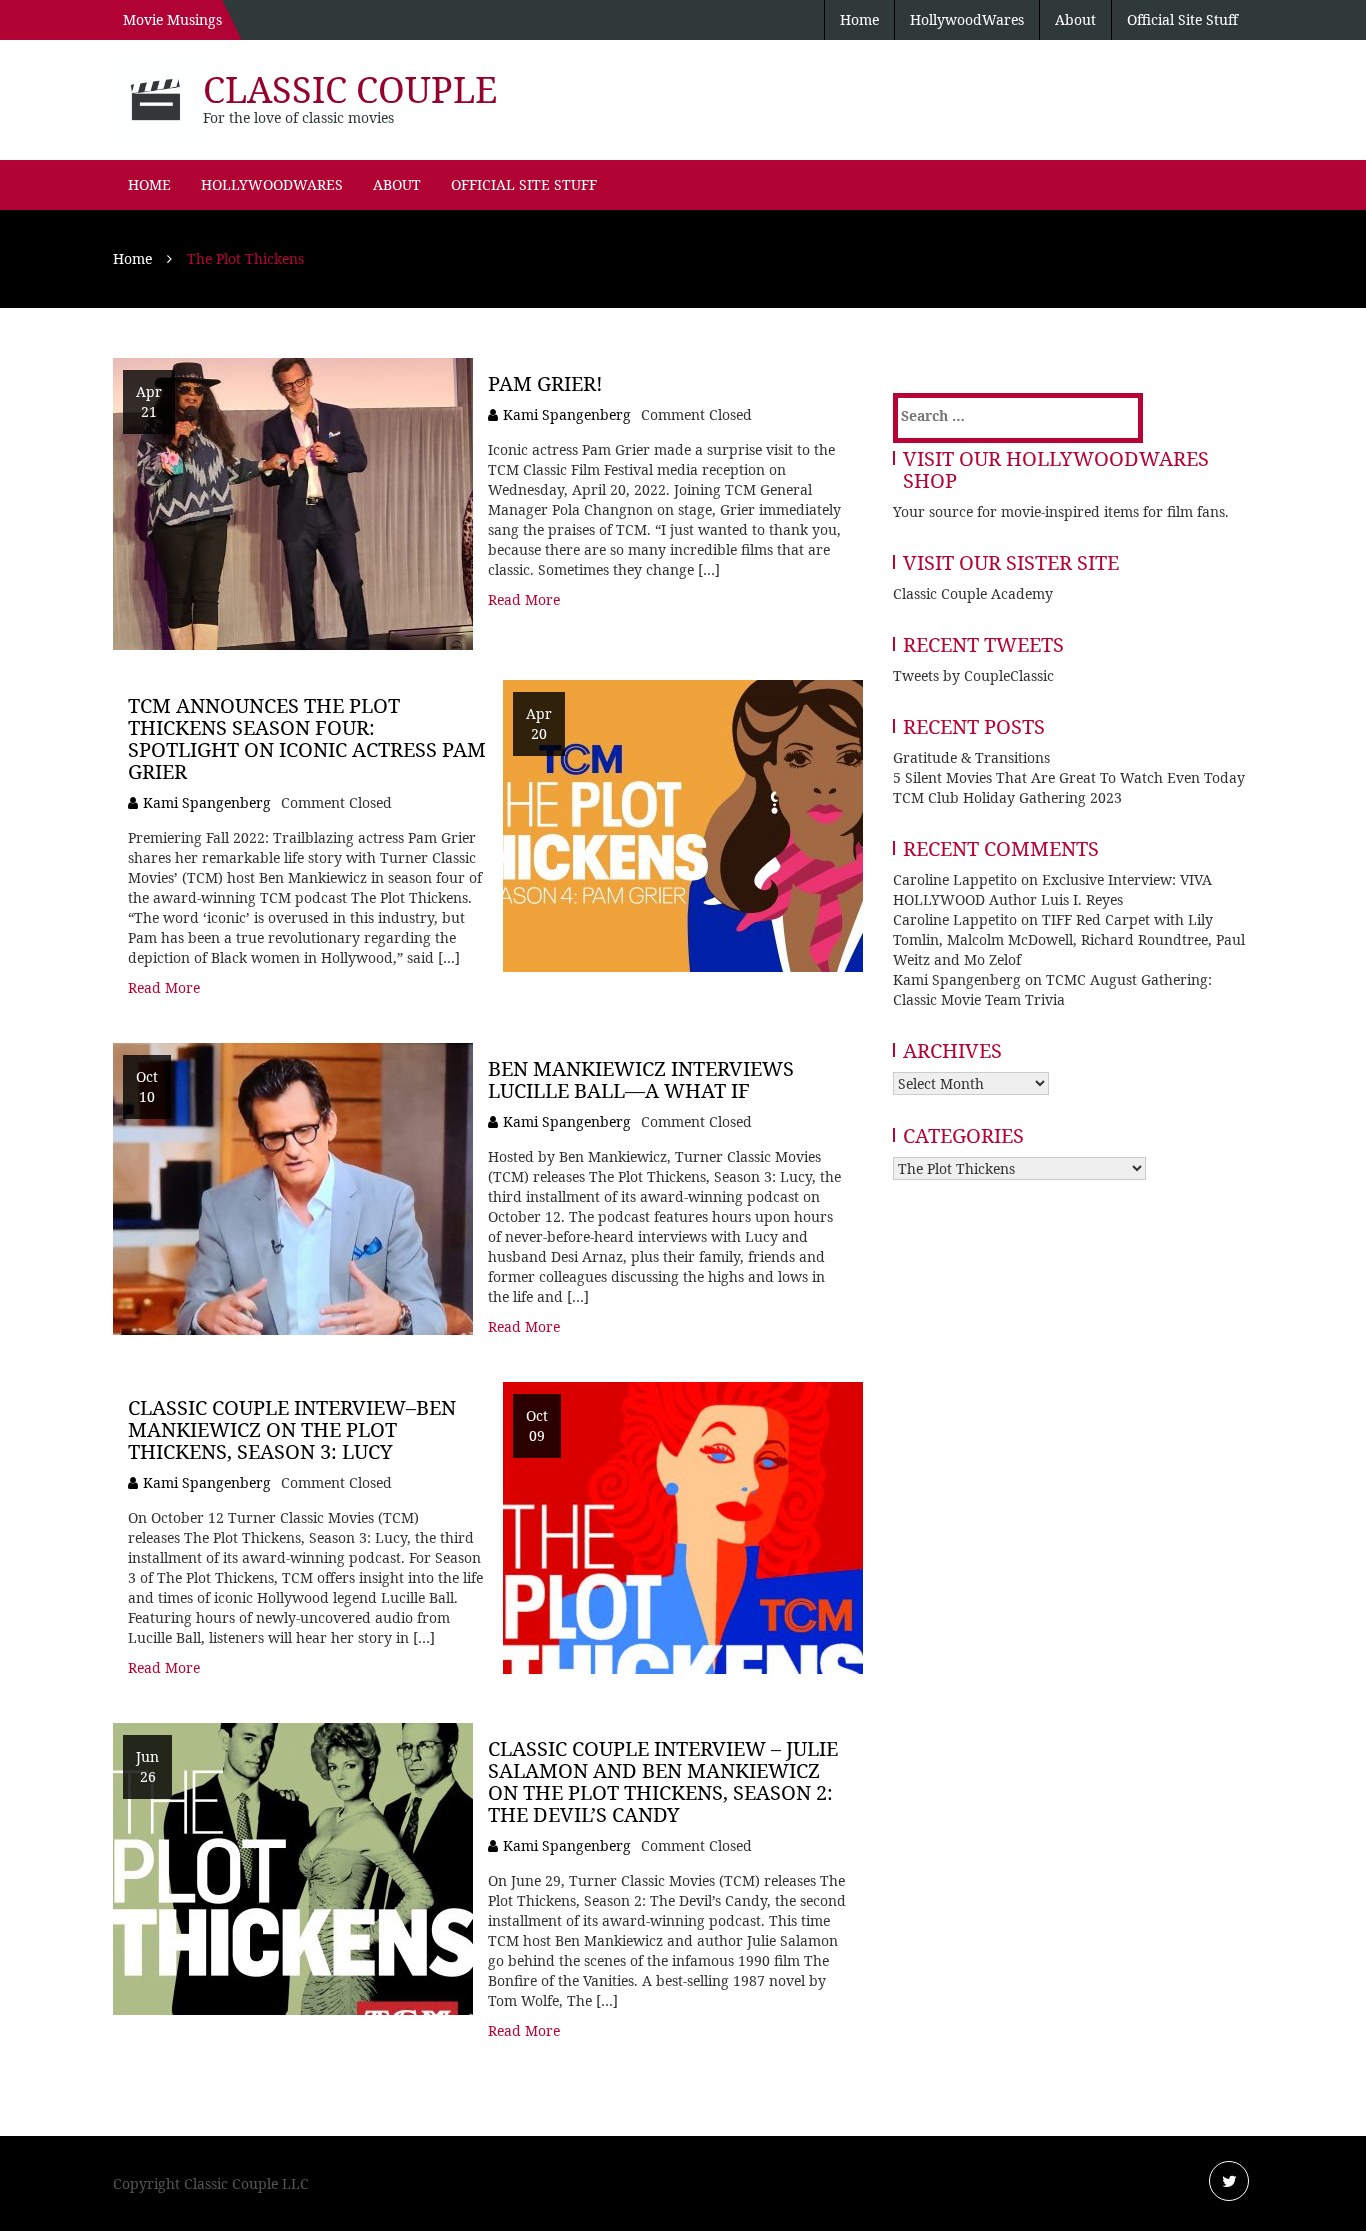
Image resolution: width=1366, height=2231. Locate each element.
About (1075, 19)
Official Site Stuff (1182, 19)
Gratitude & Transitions (971, 757)
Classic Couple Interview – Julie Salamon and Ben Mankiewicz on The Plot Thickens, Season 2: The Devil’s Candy (663, 1781)
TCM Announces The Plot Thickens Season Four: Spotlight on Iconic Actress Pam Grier (307, 738)
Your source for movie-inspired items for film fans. (1061, 511)
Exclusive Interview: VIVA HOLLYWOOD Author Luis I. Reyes (1052, 889)
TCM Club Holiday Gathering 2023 (1007, 797)
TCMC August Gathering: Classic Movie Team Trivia (1052, 989)
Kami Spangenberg (567, 414)
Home (859, 19)
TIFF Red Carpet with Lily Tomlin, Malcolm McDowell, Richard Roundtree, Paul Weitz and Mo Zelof (1069, 939)
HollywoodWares (967, 19)
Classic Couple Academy (973, 593)
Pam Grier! (545, 383)
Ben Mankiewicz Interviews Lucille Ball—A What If (641, 1079)
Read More (524, 599)
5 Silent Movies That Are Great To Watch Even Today (1069, 777)
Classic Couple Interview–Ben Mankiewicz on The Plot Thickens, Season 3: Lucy (292, 1429)
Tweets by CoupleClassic (973, 675)
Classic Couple (350, 89)
